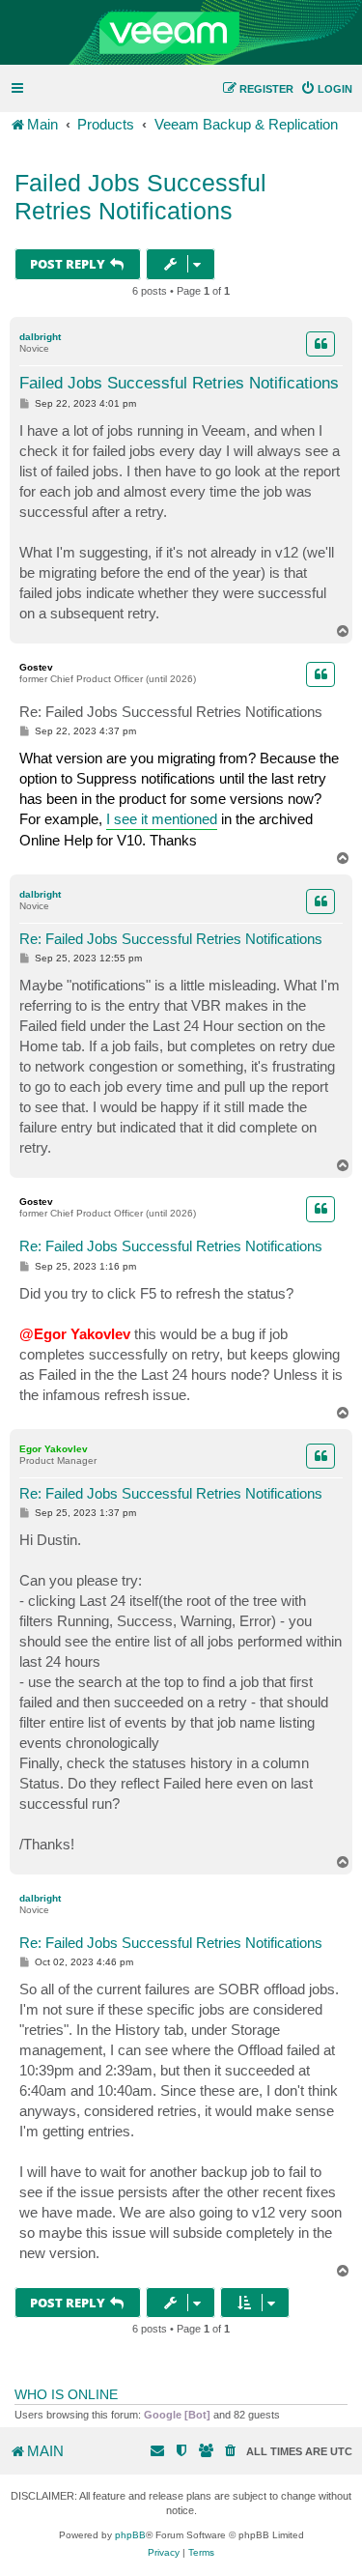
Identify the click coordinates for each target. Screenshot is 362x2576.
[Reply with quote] (320, 344)
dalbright (40, 337)
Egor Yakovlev (54, 1449)
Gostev (36, 667)
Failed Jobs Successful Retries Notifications (140, 197)
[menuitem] (326, 89)
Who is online (66, 2394)
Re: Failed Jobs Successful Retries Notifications (171, 712)
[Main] (181, 33)
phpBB (130, 2535)
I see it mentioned (162, 819)
